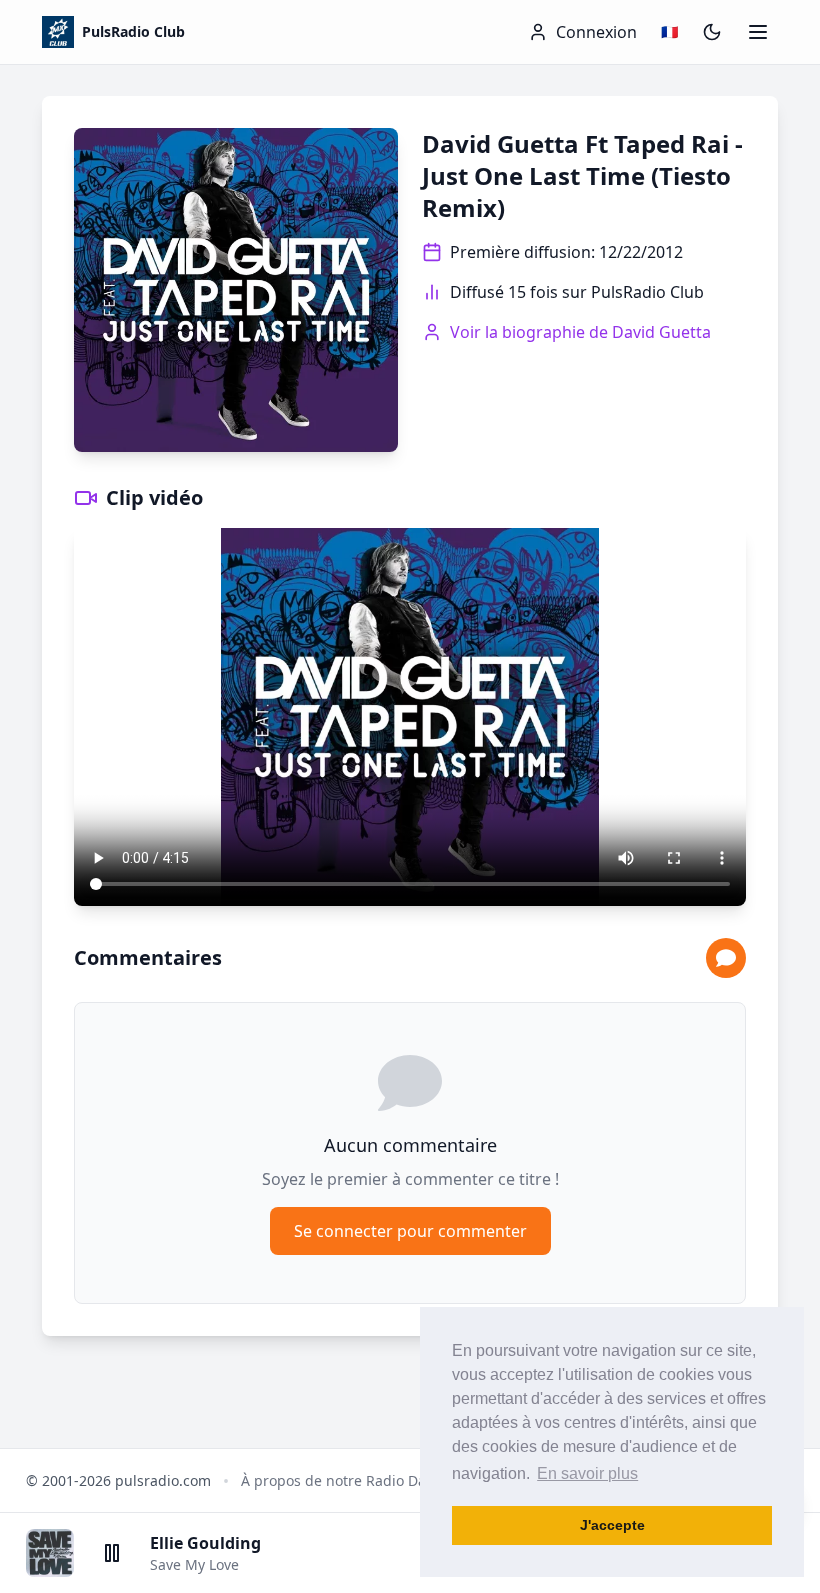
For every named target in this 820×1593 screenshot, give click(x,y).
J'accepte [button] (612, 1525)
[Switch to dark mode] (712, 32)
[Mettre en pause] (112, 1553)
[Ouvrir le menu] (758, 32)
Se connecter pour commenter (410, 1231)
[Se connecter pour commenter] (726, 958)
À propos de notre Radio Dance (345, 1480)
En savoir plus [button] (587, 1473)
